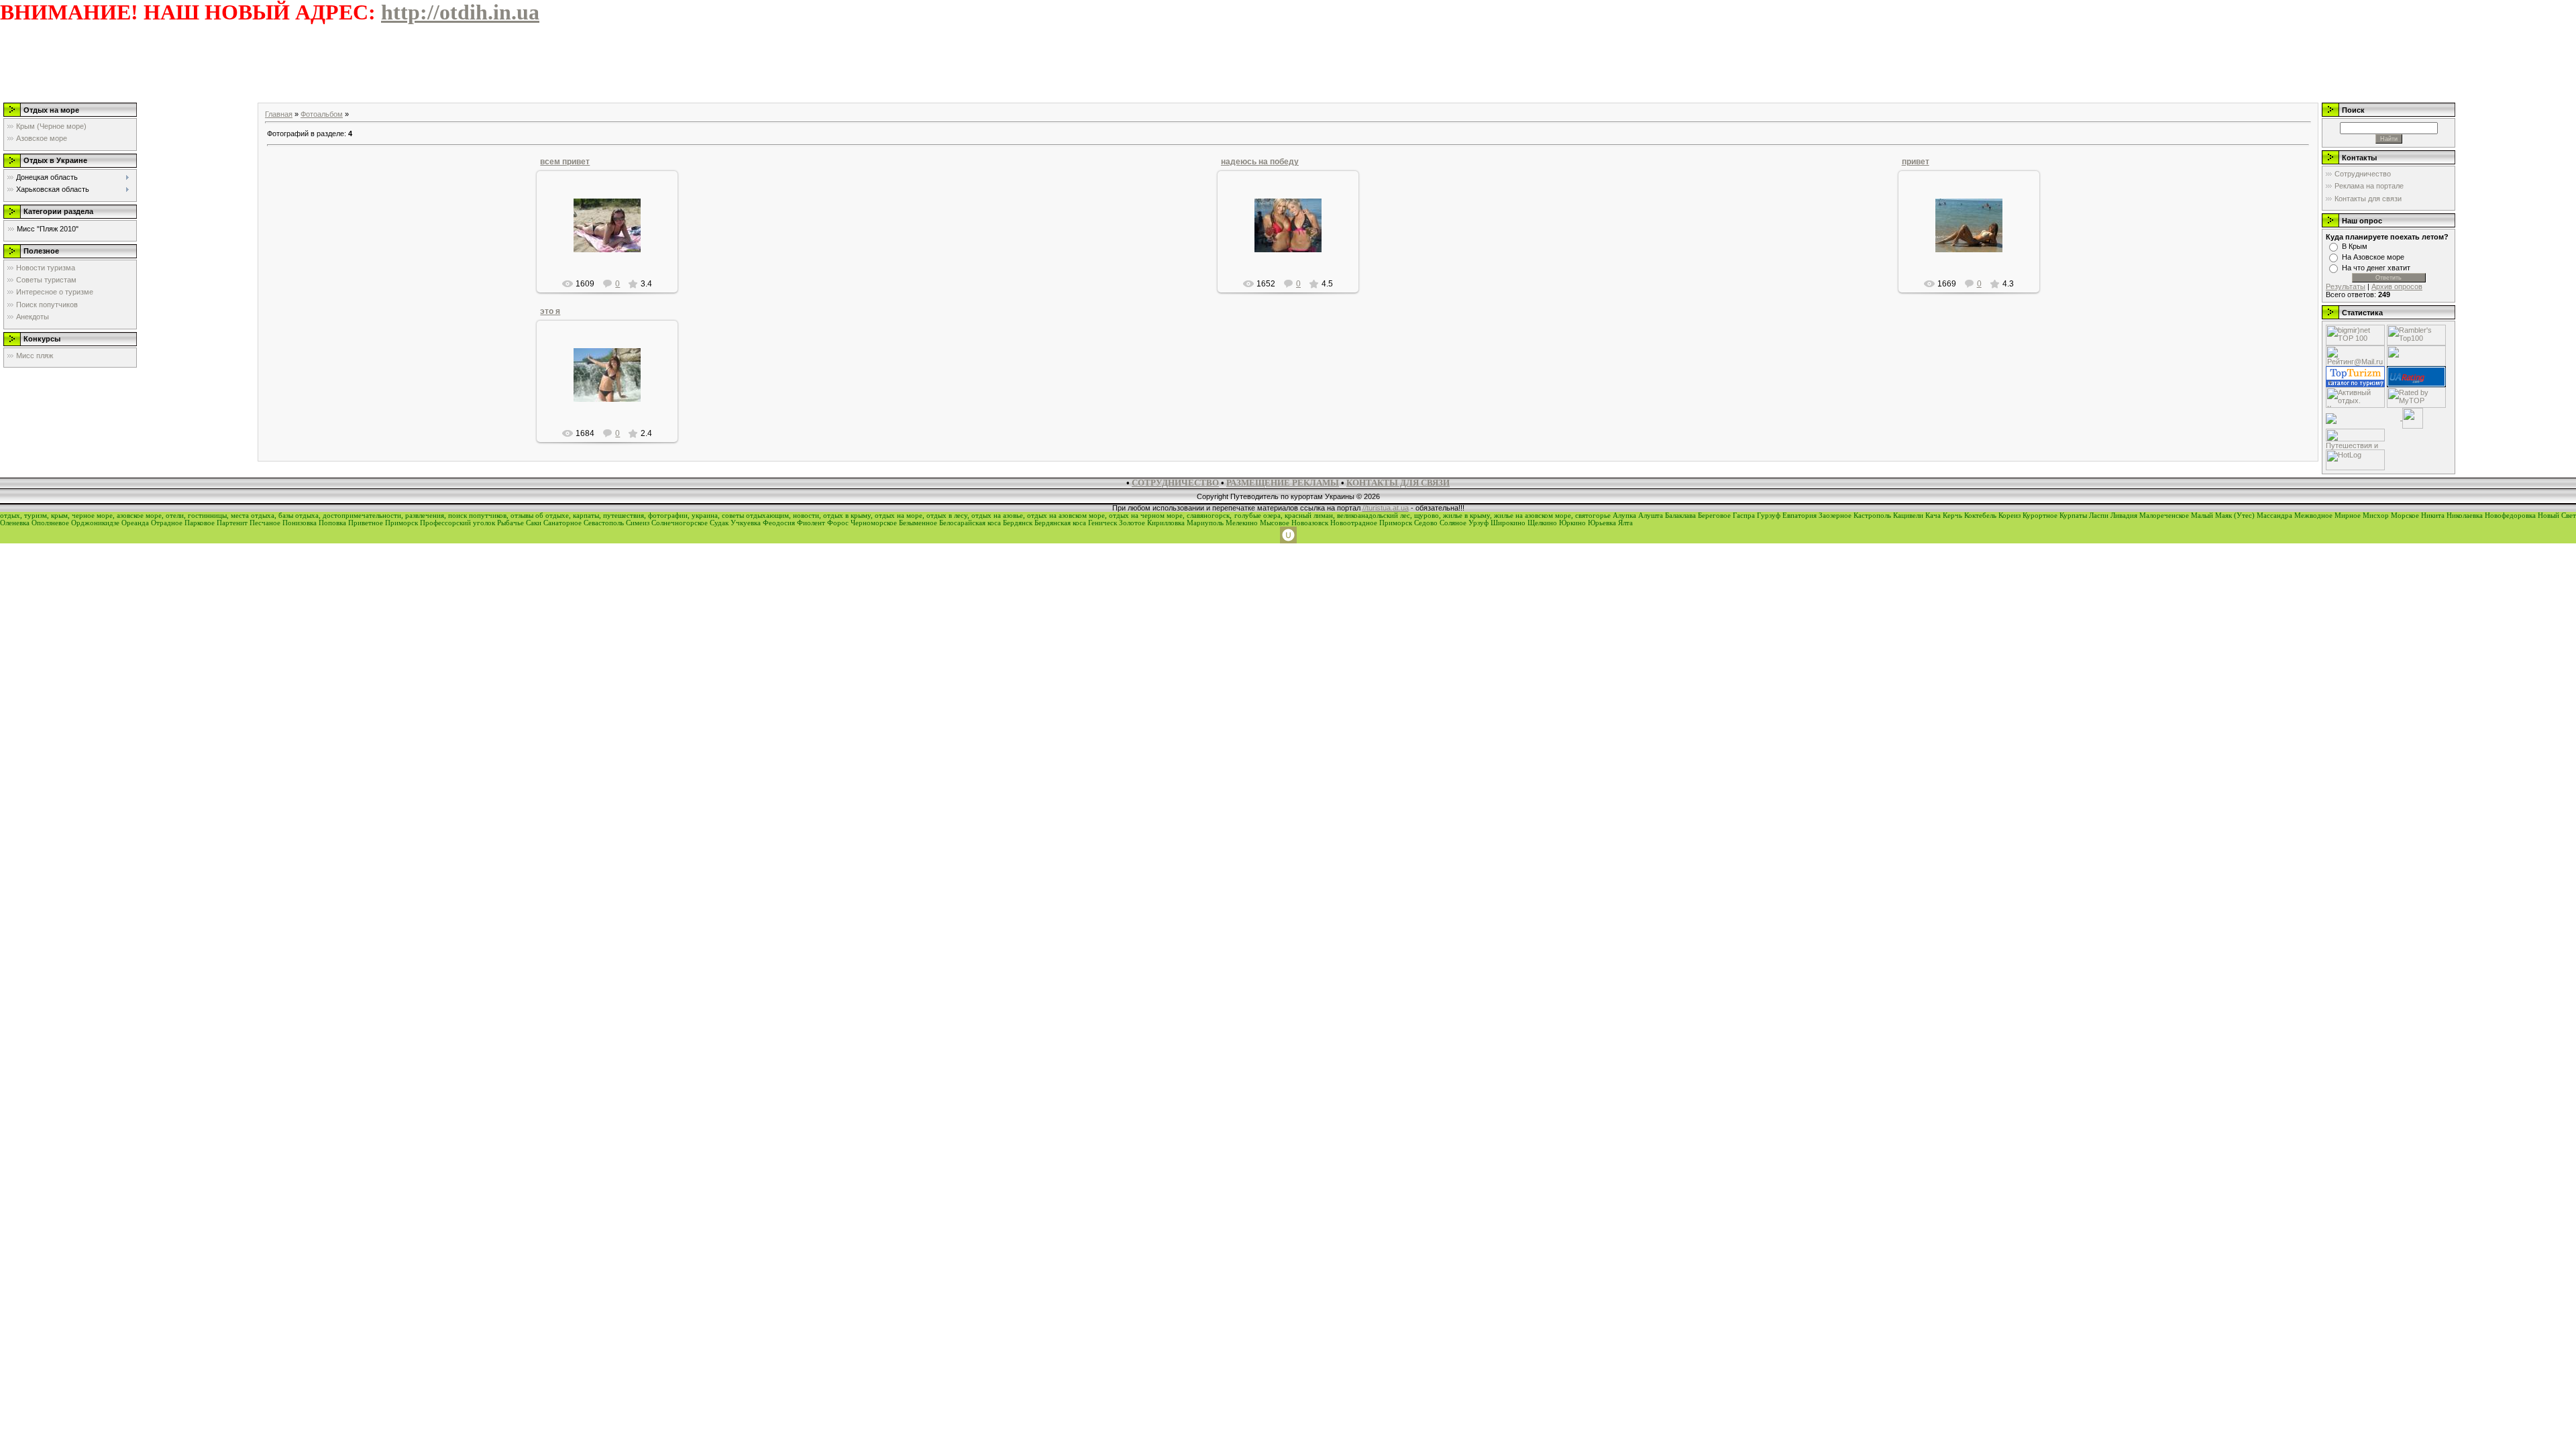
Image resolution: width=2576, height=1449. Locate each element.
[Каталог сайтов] (2413, 417)
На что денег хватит (2376, 268)
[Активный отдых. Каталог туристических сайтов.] (2355, 396)
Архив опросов (2397, 286)
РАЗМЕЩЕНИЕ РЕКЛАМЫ (1283, 483)
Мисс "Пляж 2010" (48, 229)
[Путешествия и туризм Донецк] (2355, 434)
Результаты (2346, 286)
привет (1916, 162)
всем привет (565, 162)
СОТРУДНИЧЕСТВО (1175, 483)
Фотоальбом (322, 114)
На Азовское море (2373, 257)
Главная (279, 114)
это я (550, 311)
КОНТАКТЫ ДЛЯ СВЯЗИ (1398, 483)
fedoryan (613, 236)
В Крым (2355, 246)
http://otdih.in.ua (460, 12)
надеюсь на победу (1260, 162)
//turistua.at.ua (1386, 508)
